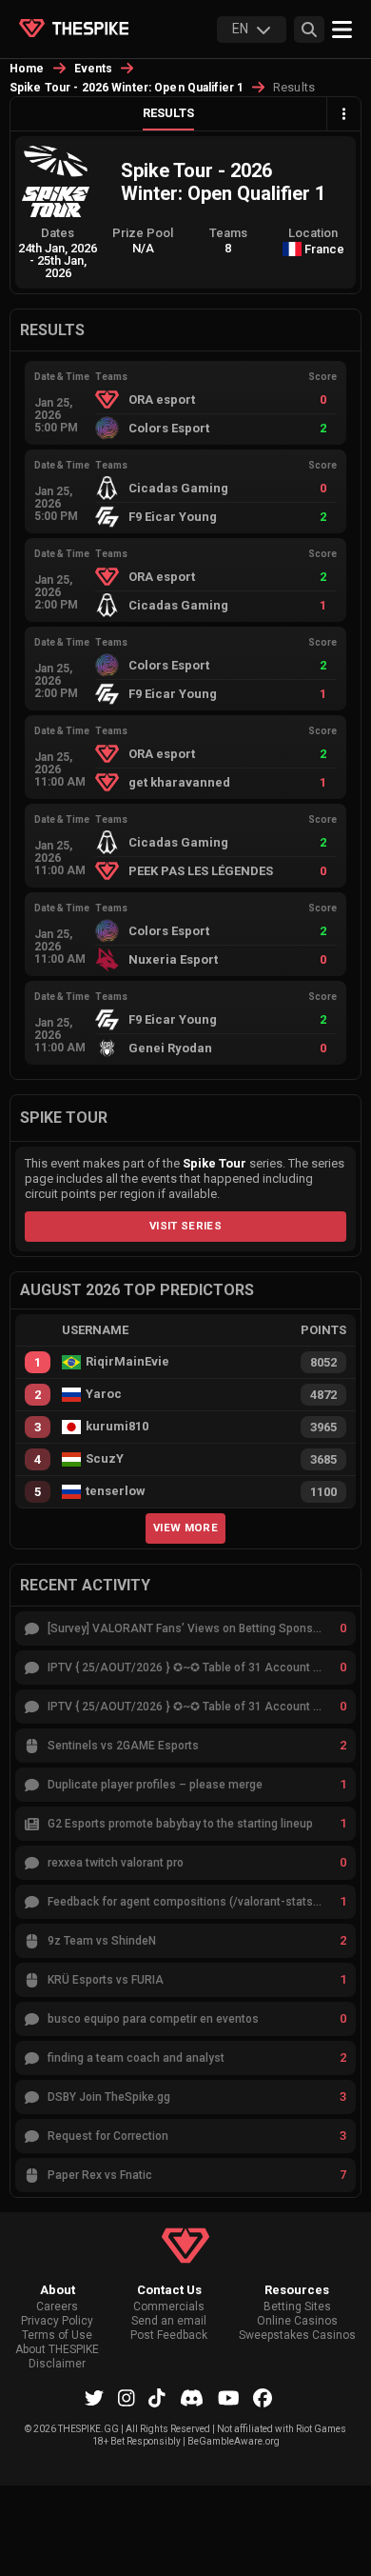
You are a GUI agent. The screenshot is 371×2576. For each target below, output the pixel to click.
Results (168, 113)
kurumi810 (117, 1427)
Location (313, 233)
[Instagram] (127, 2398)
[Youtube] (229, 2398)
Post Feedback (169, 2336)
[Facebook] (263, 2398)
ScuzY (105, 1459)
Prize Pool (143, 233)
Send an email (169, 2321)
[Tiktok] (157, 2398)
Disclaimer (57, 2364)
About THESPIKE (57, 2350)
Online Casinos (297, 2321)
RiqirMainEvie (127, 1362)
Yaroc (104, 1394)
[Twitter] (94, 2398)
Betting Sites (297, 2307)
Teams (228, 233)
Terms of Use (57, 2336)
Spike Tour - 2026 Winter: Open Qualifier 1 (127, 88)
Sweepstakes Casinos (297, 2336)
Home (27, 69)
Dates (58, 233)
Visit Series (185, 1226)
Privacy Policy (57, 2321)
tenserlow (116, 1491)
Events (94, 69)
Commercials (169, 2307)
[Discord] (192, 2398)
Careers (57, 2307)
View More (185, 1528)
